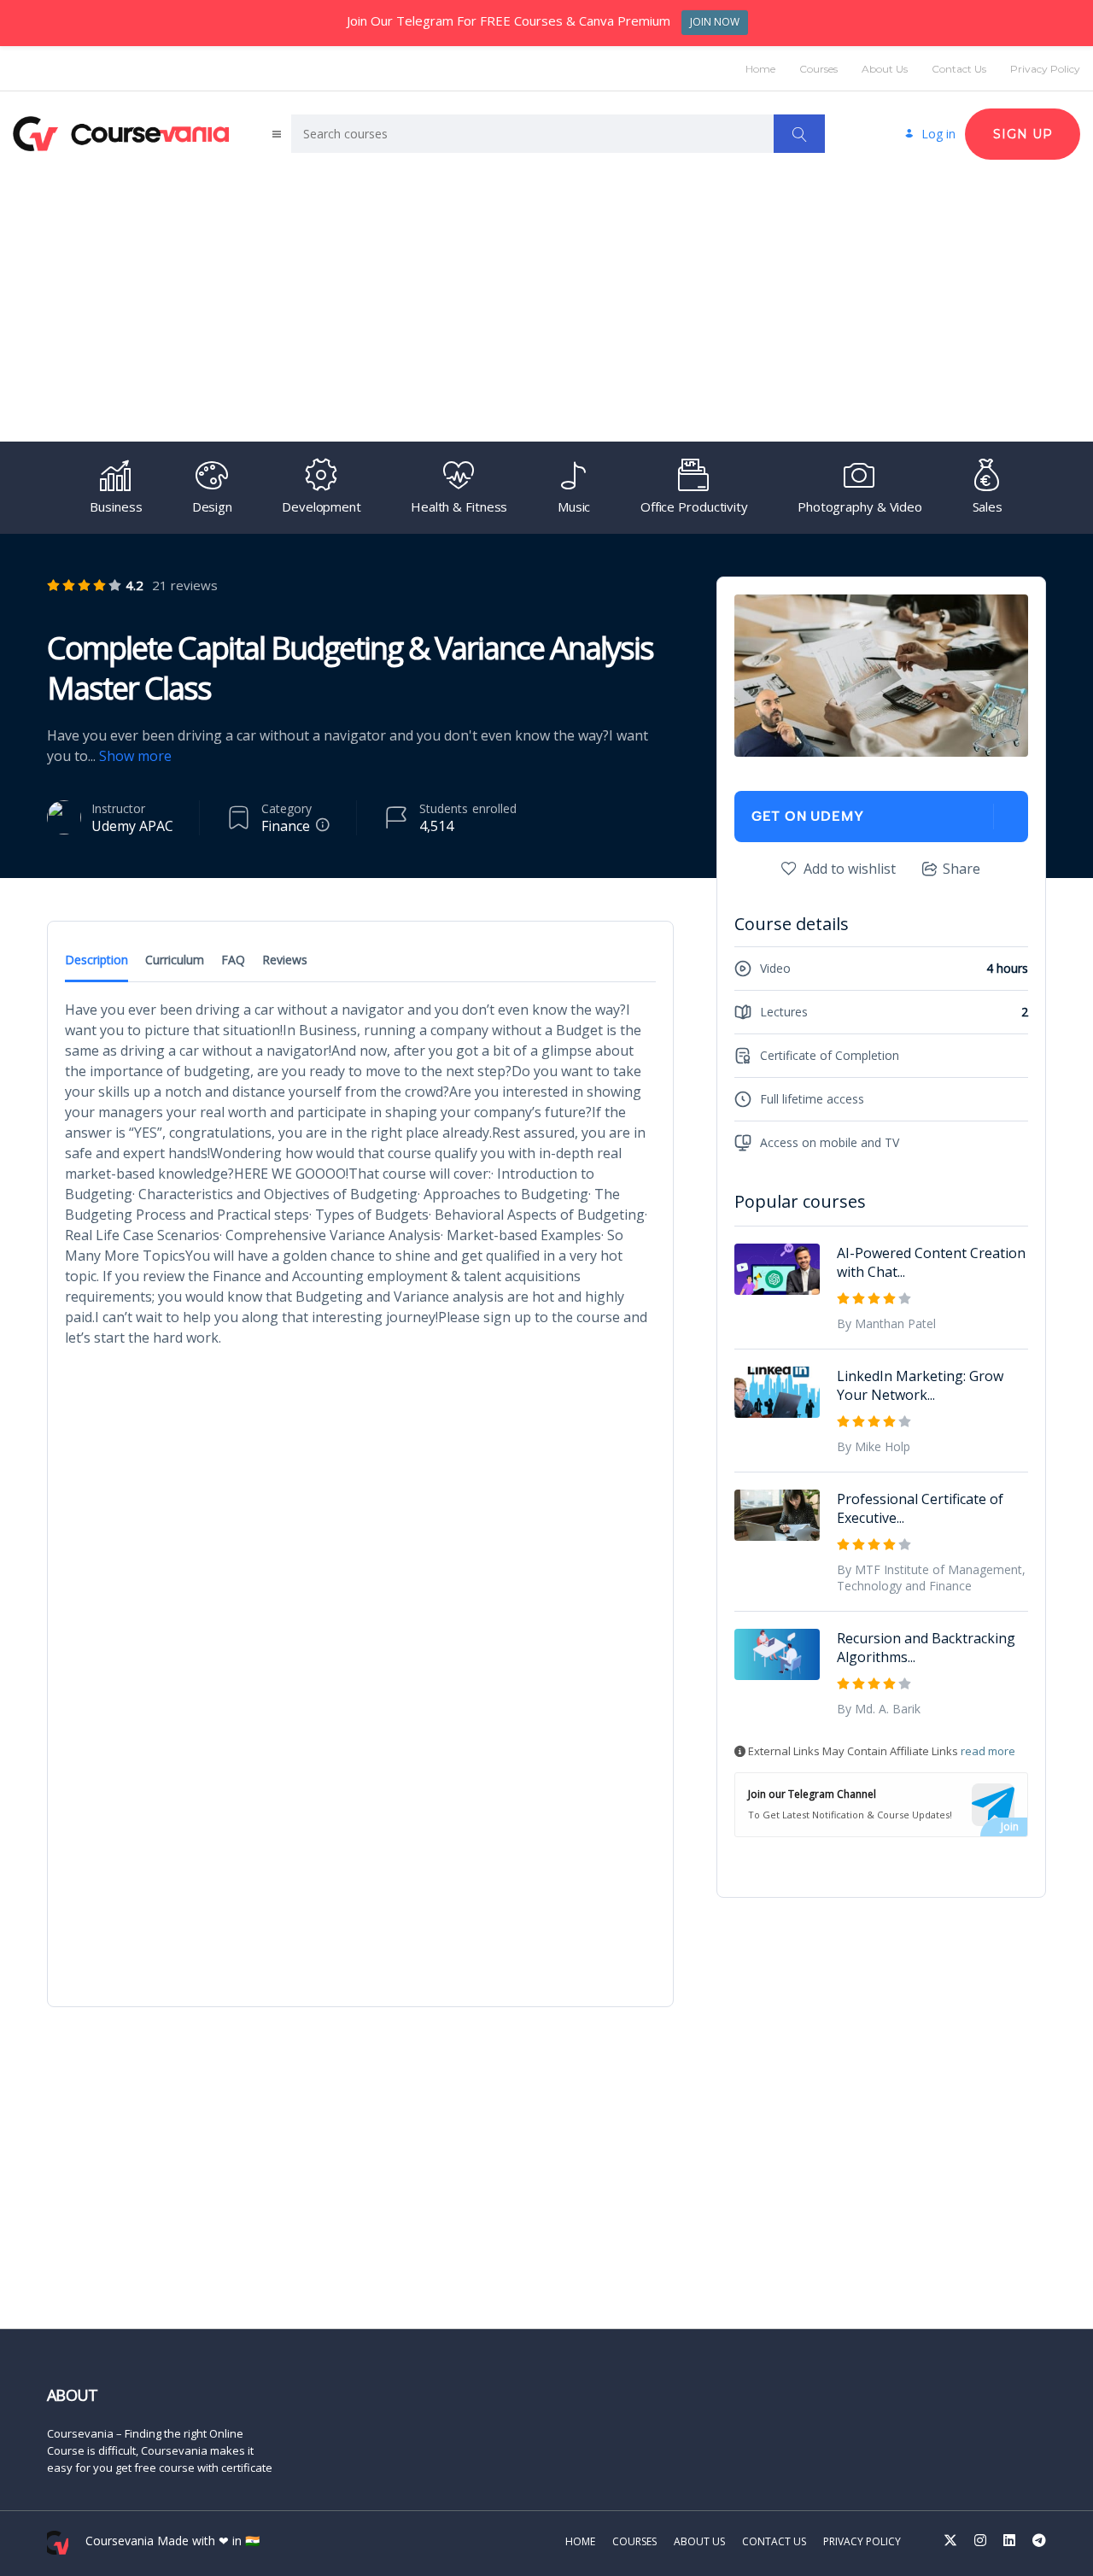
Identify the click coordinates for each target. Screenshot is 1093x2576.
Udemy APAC (132, 826)
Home (760, 69)
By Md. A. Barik (879, 1709)
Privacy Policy (1045, 69)
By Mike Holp (874, 1446)
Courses (818, 69)
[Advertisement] (546, 301)
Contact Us (959, 69)
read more (988, 1751)
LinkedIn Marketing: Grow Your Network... (920, 1385)
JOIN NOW (715, 22)
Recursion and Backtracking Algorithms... (926, 1648)
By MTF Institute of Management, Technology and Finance (931, 1578)
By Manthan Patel (886, 1323)
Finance (286, 826)
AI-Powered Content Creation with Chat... (931, 1262)
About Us (885, 69)
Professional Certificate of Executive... (920, 1508)
